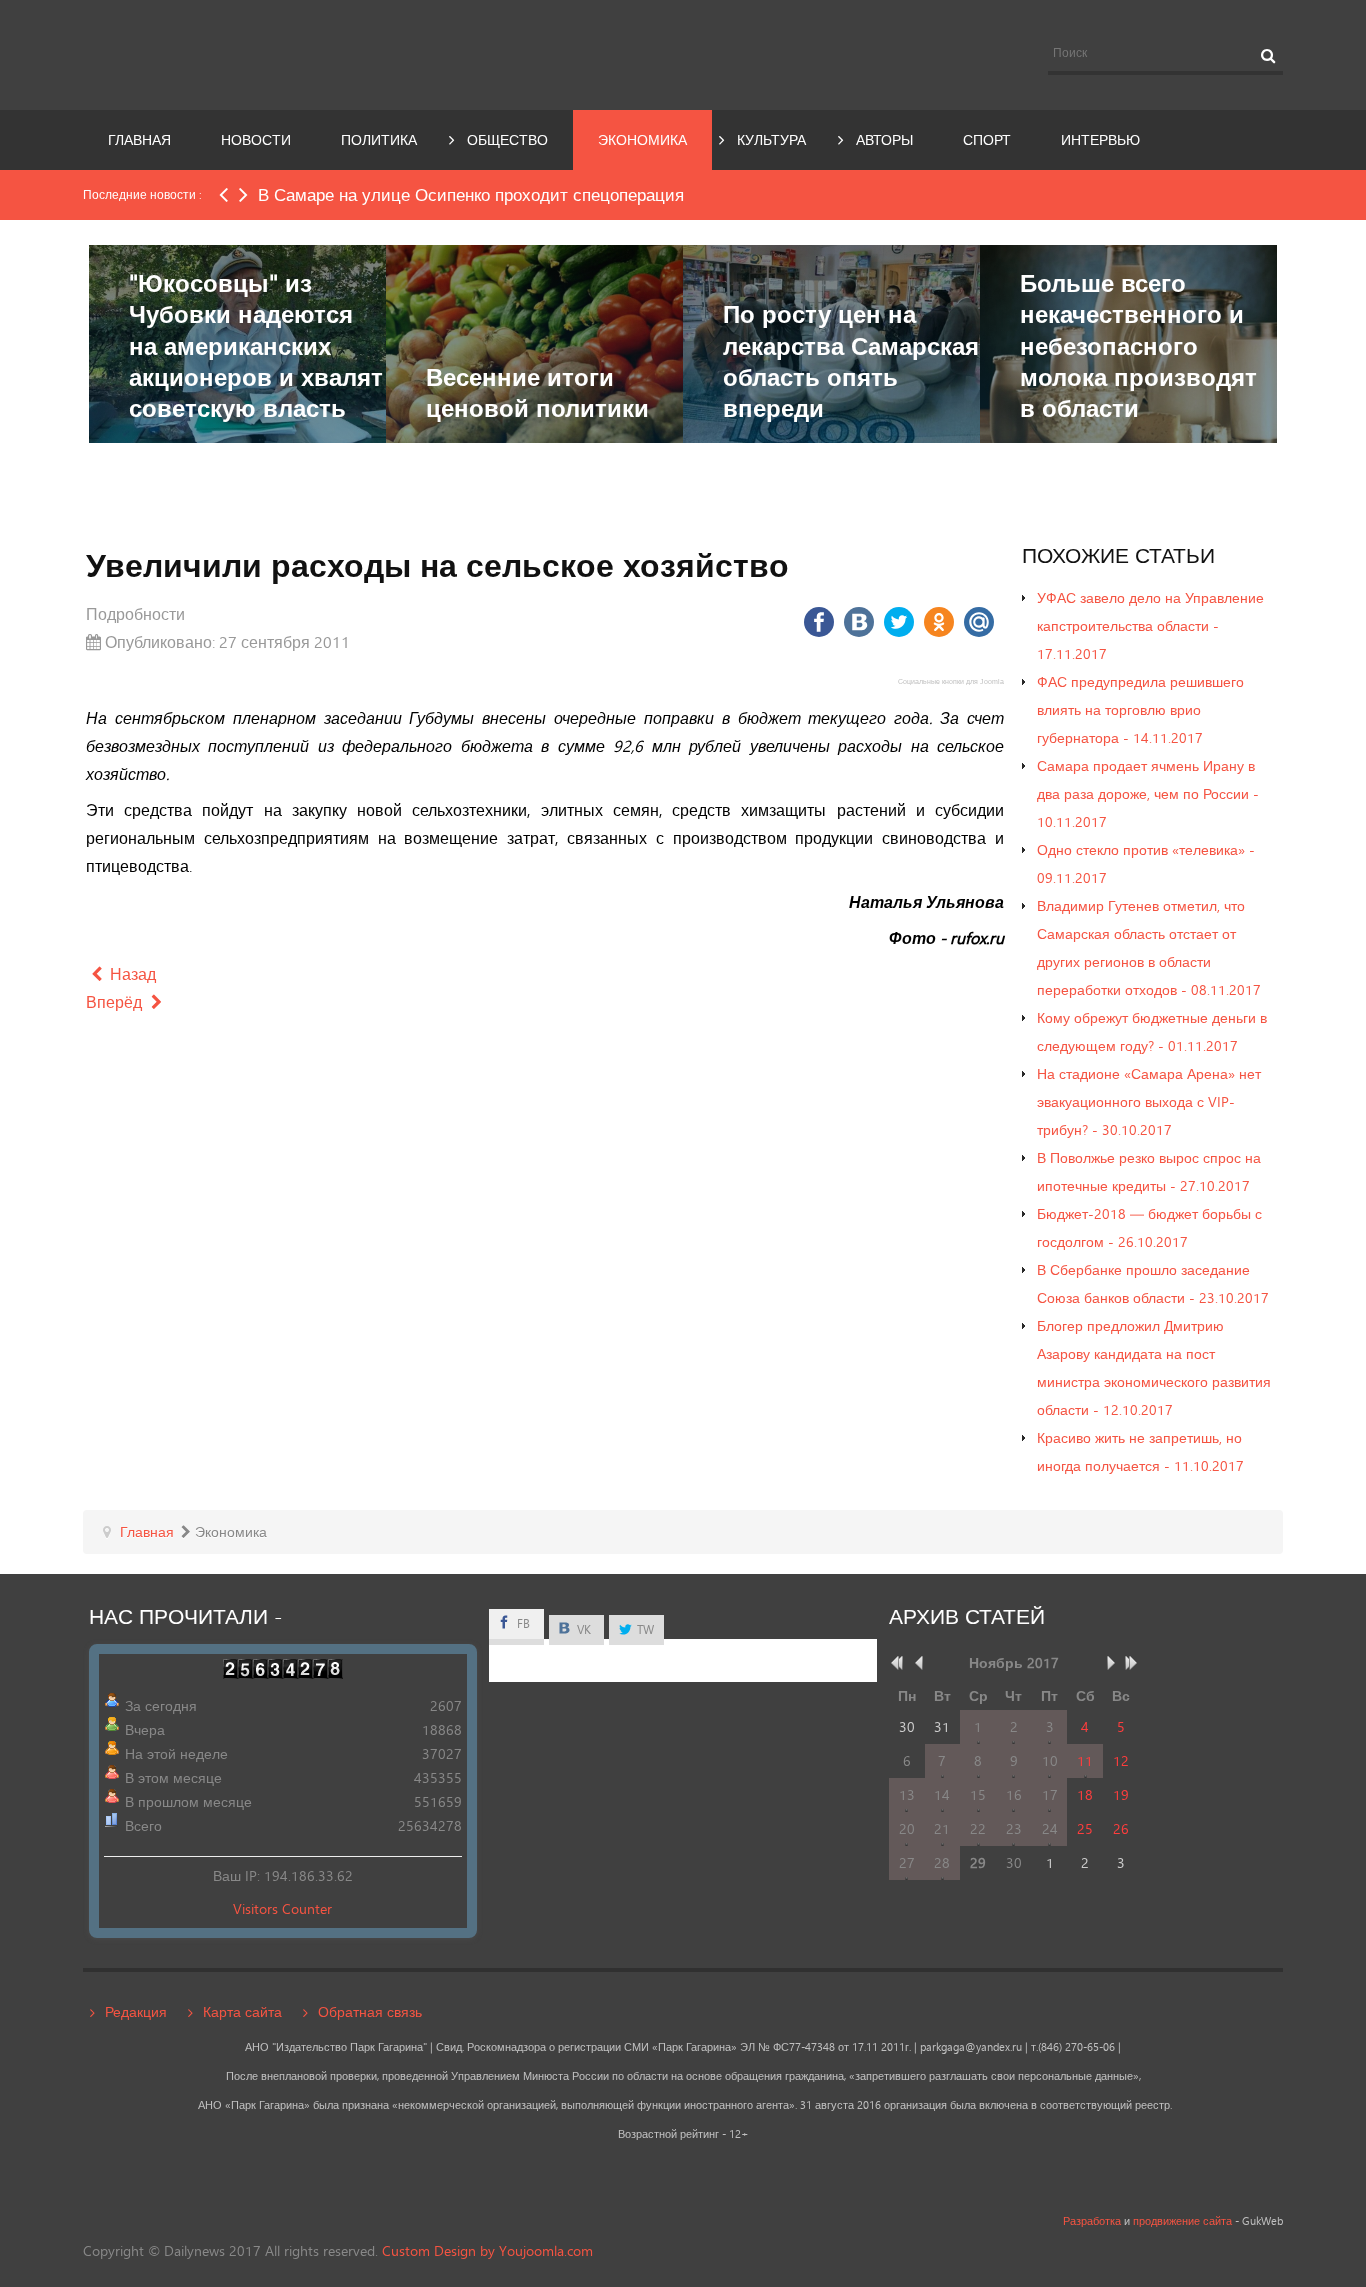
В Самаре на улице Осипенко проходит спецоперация (471, 194)
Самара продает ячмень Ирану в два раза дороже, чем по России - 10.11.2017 (1148, 793)
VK (582, 1629)
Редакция (136, 2011)
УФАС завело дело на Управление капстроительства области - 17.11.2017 (1150, 625)
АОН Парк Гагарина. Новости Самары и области (267, 53)
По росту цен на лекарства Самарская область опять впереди (851, 360)
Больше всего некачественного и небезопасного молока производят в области (1138, 345)
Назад (131, 973)
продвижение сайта (1182, 2221)
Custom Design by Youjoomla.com (487, 2250)
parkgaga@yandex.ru (971, 2047)
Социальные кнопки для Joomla (951, 681)
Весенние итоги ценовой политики (537, 392)
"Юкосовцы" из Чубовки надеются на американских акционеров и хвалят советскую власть (256, 345)
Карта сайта (242, 2011)
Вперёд (116, 1001)
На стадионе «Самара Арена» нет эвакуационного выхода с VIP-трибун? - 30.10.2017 (1149, 1101)
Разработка (1092, 2221)
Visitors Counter (282, 1908)
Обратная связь (370, 2011)
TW (644, 1629)
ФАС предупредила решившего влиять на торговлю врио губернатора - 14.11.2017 (1140, 709)
